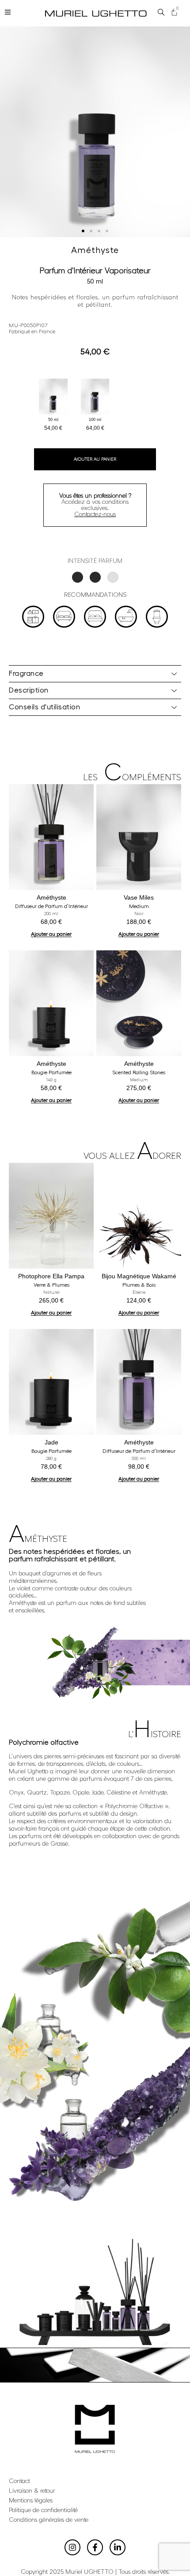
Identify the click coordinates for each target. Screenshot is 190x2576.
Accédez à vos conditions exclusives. (95, 505)
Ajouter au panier (95, 459)
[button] (83, 231)
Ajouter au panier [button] (51, 934)
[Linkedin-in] (118, 2547)
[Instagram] (72, 2547)
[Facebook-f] (95, 2547)
